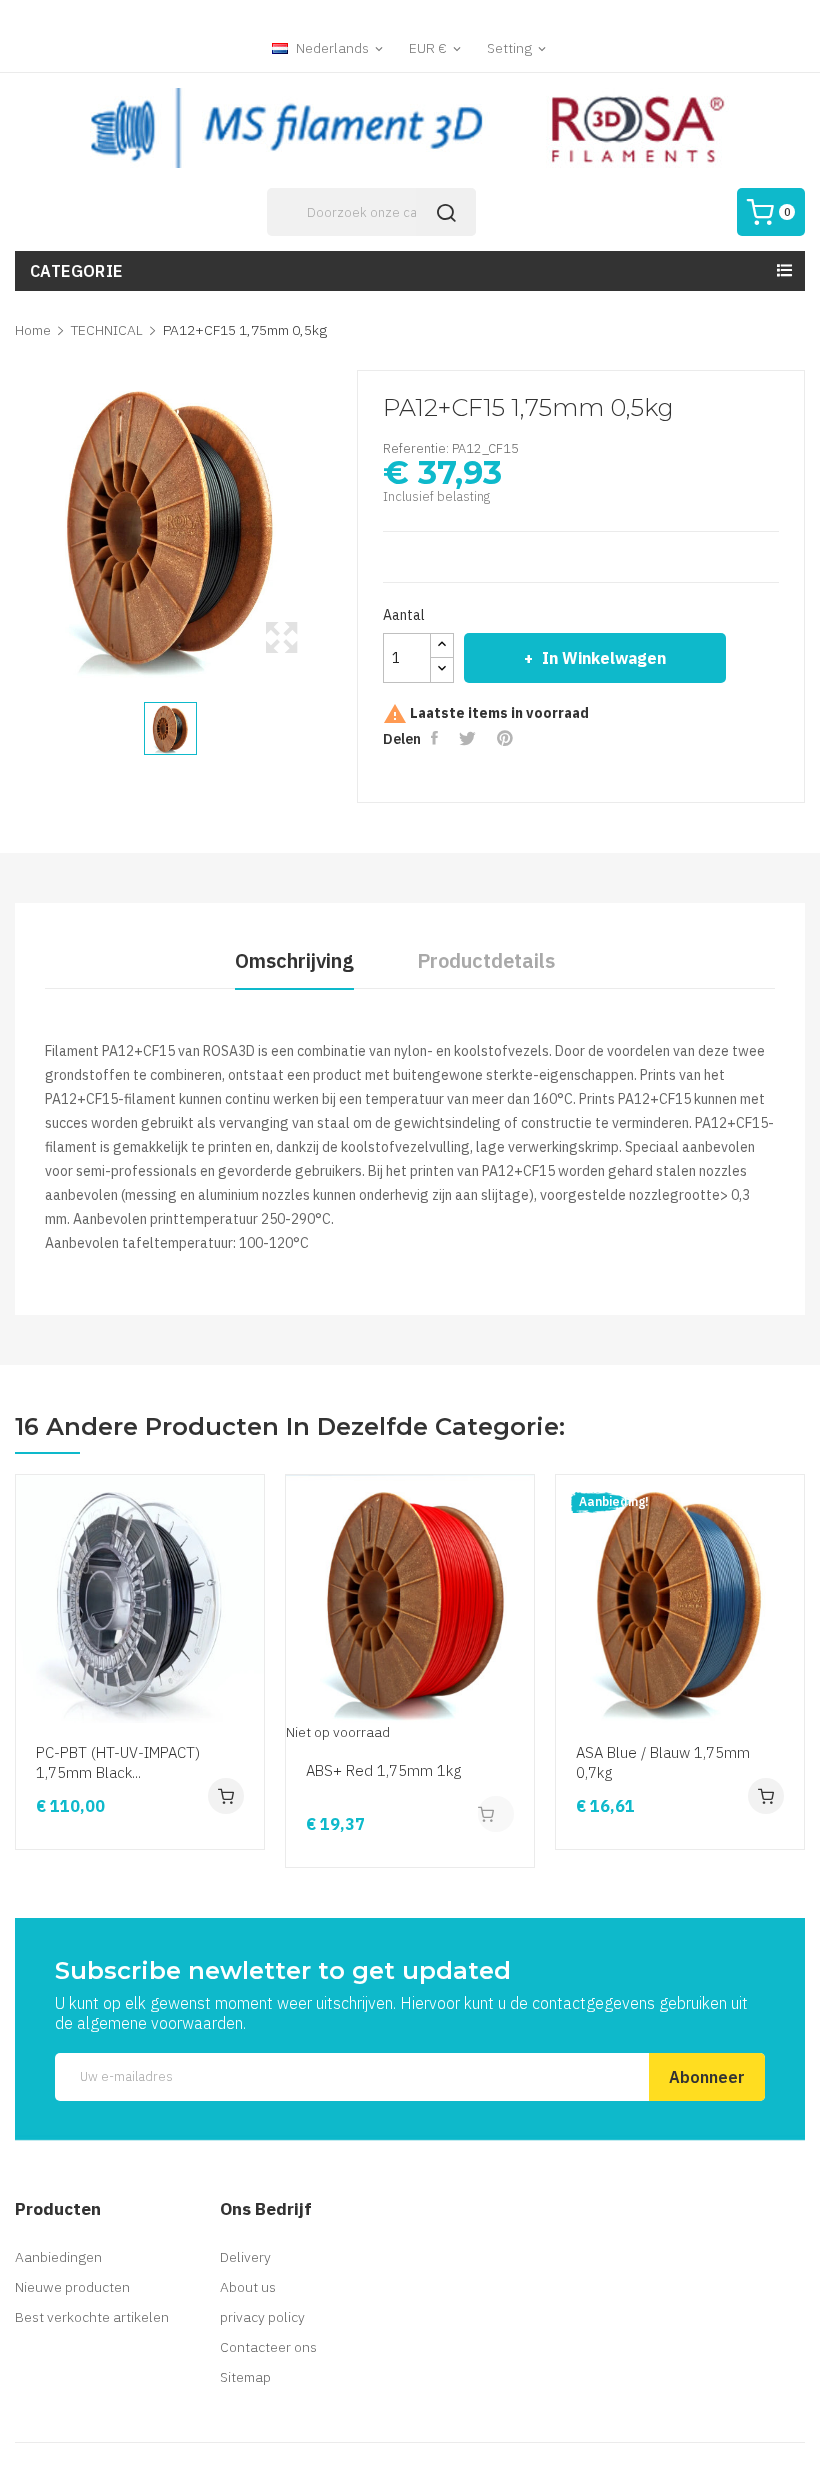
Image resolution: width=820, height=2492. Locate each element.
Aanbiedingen (58, 2257)
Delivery (245, 2257)
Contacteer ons (268, 2347)
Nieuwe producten (72, 2287)
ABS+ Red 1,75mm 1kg (383, 1770)
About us (248, 2287)
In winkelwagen (604, 658)
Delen (437, 738)
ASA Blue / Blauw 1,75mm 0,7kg (663, 1762)
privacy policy (262, 2317)
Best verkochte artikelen (92, 2317)
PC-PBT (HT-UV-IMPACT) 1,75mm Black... (118, 1762)
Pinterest (508, 738)
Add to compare (246, 1685)
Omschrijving (294, 960)
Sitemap (245, 2377)
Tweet (470, 738)
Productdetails (486, 960)
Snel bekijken (246, 1609)
